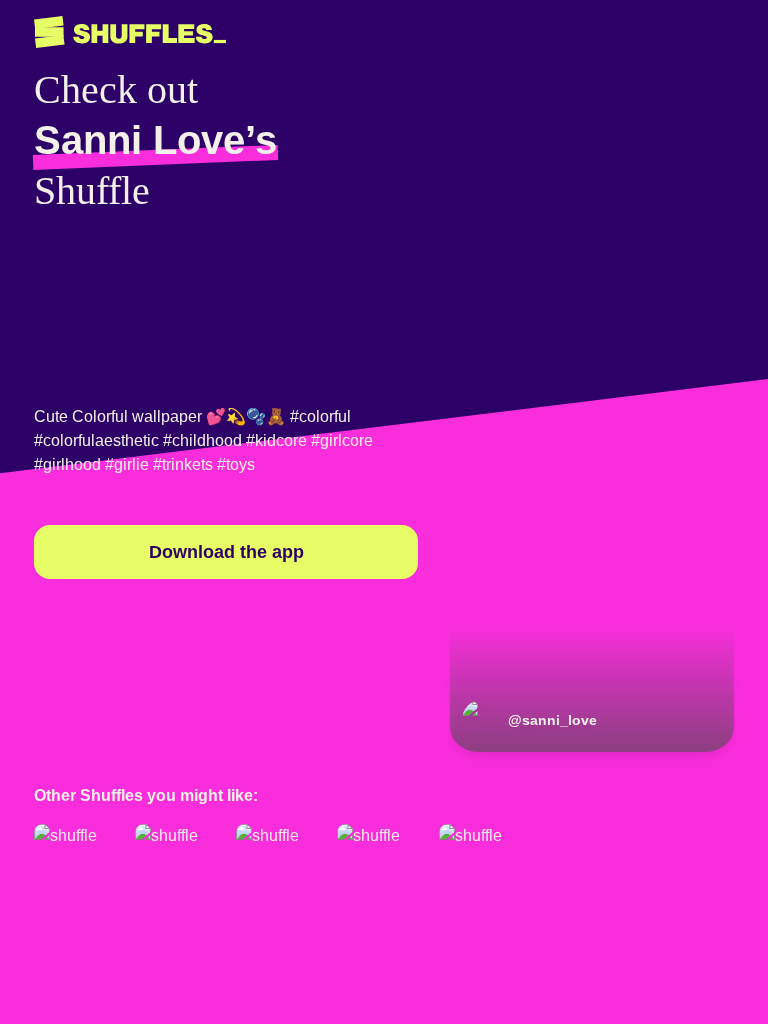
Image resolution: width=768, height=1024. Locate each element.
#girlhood (67, 464)
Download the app (226, 552)
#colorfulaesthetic (96, 440)
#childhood (202, 440)
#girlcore (342, 440)
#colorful (320, 416)
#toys (236, 464)
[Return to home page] (130, 32)
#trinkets (183, 464)
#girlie (127, 464)
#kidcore (276, 440)
